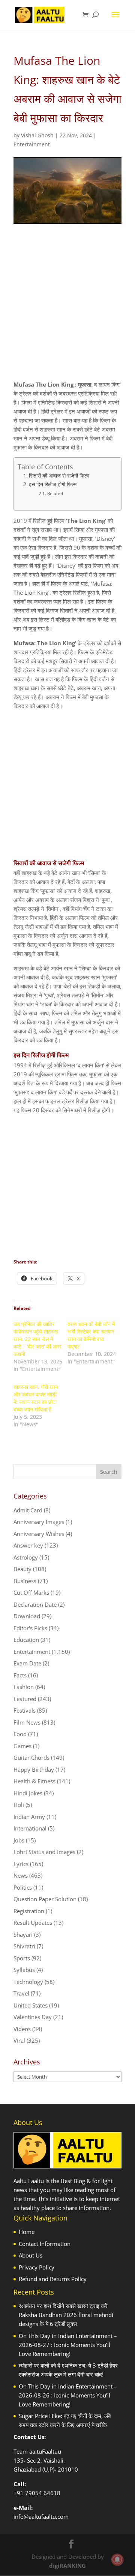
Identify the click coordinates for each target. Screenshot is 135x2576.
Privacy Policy (37, 2267)
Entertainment (32, 144)
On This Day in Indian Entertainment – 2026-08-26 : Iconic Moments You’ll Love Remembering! (68, 2395)
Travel (21, 1993)
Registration (29, 1911)
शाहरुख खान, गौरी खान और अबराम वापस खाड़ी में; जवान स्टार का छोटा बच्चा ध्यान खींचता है (36, 1398)
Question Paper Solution (45, 1899)
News (21, 1875)
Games (22, 1746)
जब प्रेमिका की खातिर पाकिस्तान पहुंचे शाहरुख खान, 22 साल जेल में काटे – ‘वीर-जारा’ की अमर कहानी (37, 1339)
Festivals (25, 1710)
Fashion (24, 1687)
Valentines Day (33, 2017)
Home (27, 2232)
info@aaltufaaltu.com (41, 2516)
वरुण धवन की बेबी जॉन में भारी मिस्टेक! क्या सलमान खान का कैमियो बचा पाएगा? (91, 1335)
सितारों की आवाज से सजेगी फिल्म (59, 476)
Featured (25, 1699)
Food (20, 1734)
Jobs (19, 1840)
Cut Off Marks (31, 1592)
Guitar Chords (31, 1758)
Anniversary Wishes (39, 1534)
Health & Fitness (34, 1781)
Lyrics (21, 1864)
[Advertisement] (67, 309)
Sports (22, 1958)
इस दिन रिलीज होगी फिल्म (53, 484)
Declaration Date (35, 1604)
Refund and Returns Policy (53, 2279)
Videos (22, 2029)
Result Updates (33, 1923)
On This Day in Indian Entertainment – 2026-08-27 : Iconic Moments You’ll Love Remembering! (68, 2345)
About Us (31, 2255)
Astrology (26, 1557)
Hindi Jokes (28, 1793)
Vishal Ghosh (37, 135)
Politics (23, 1887)
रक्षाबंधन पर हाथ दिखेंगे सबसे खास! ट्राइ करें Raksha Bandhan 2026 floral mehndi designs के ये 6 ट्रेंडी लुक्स (66, 2315)
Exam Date (27, 1663)
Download (27, 1616)
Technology (28, 1982)
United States (31, 2005)
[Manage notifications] (117, 2560)
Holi (19, 1805)
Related (55, 493)
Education (26, 1640)
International (30, 1828)
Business (25, 1581)
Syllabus (24, 1970)
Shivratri (24, 1946)
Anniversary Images (39, 1522)
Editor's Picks (30, 1628)
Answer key (28, 1545)
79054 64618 (43, 2493)
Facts (20, 1675)
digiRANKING (67, 2566)
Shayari (23, 1935)
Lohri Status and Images (44, 1852)
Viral (19, 2040)
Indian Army (29, 1817)
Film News (27, 1722)
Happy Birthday (34, 1769)
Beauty (22, 1569)
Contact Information (45, 2244)
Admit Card (28, 1510)
